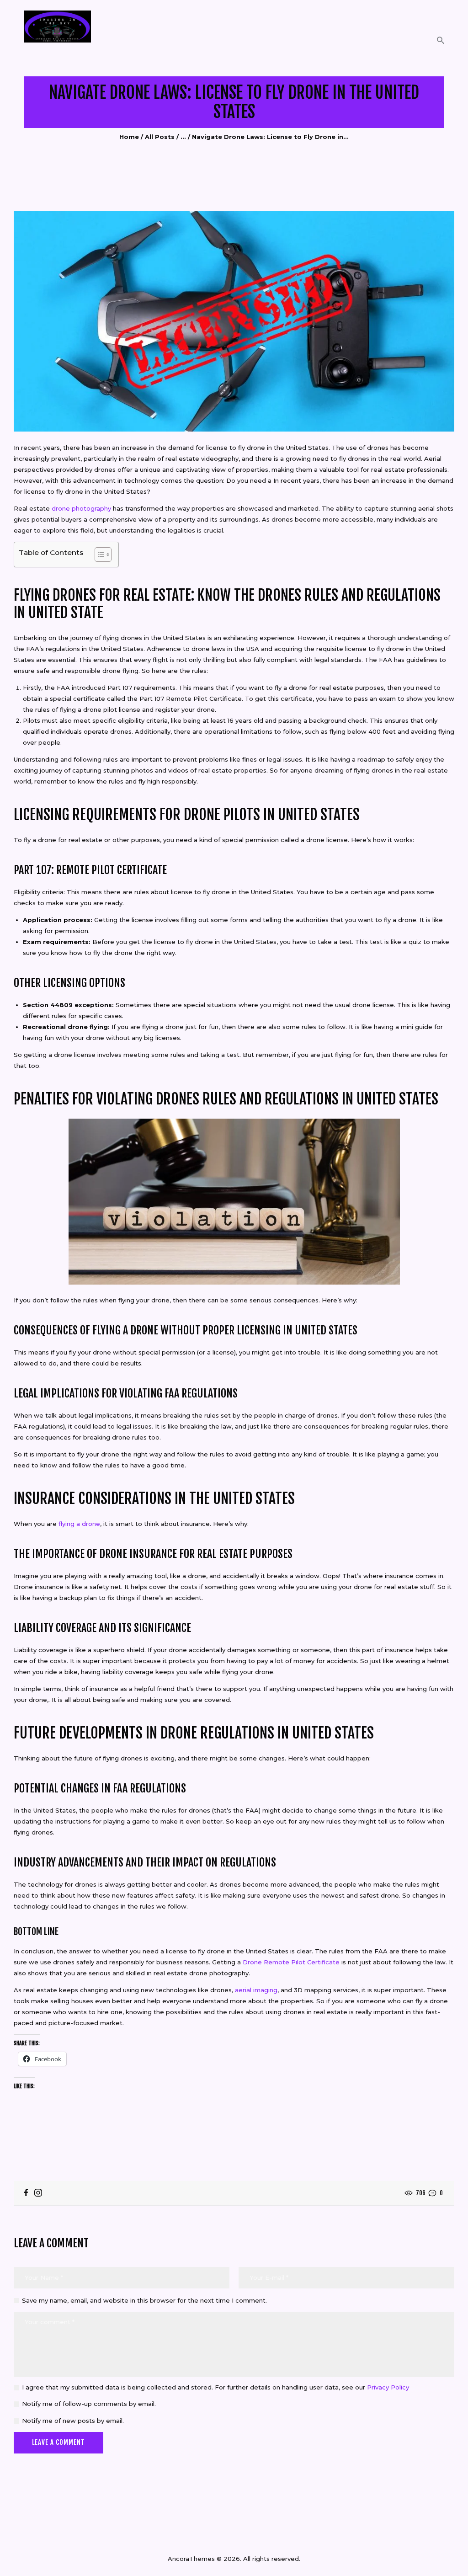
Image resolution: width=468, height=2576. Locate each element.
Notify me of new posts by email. (73, 2421)
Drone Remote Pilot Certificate (291, 1962)
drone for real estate (321, 688)
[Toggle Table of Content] (98, 555)
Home (129, 137)
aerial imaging (256, 1990)
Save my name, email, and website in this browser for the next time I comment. (144, 2300)
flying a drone (79, 1524)
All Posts (160, 137)
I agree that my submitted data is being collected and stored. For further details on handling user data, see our (215, 2387)
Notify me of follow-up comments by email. (89, 2404)
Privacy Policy (388, 2387)
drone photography (81, 508)
